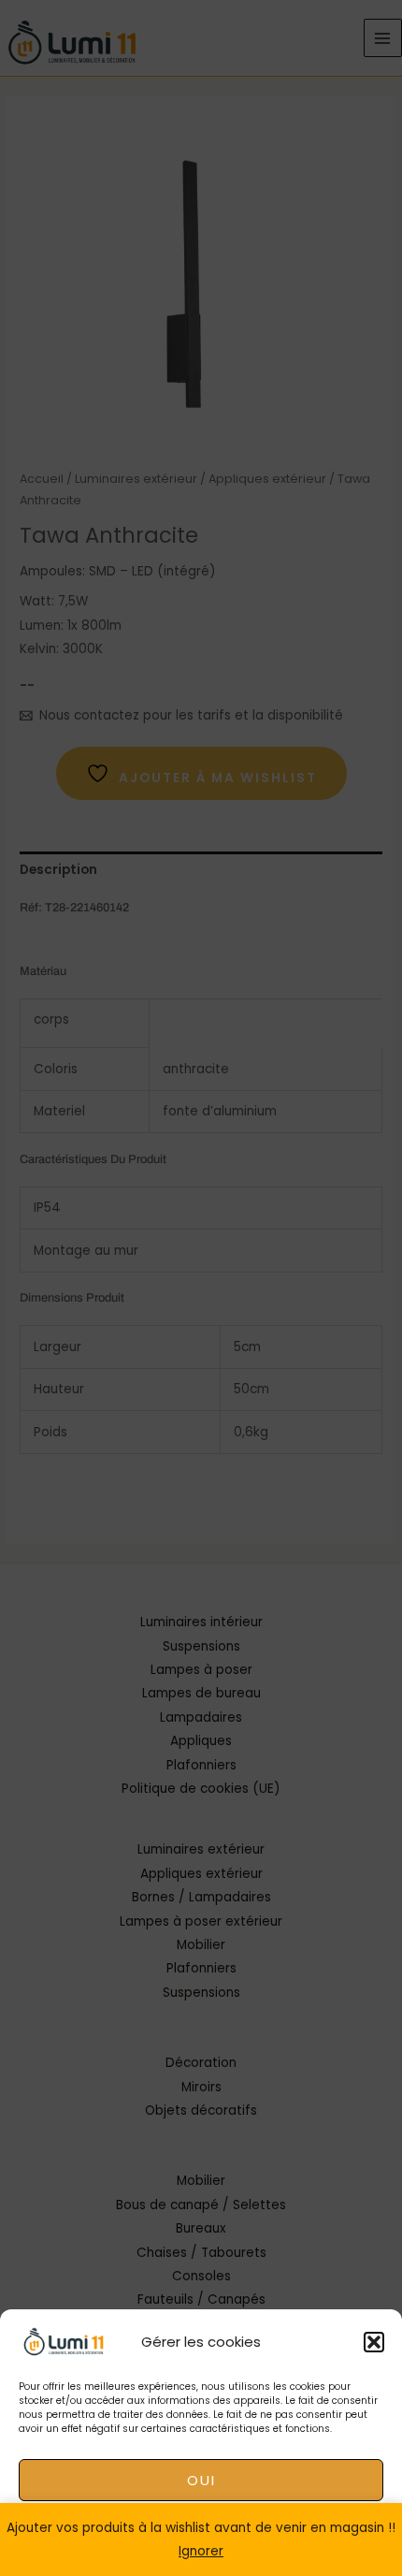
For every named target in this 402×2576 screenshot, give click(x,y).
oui (201, 2480)
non (201, 2532)
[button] (374, 2342)
